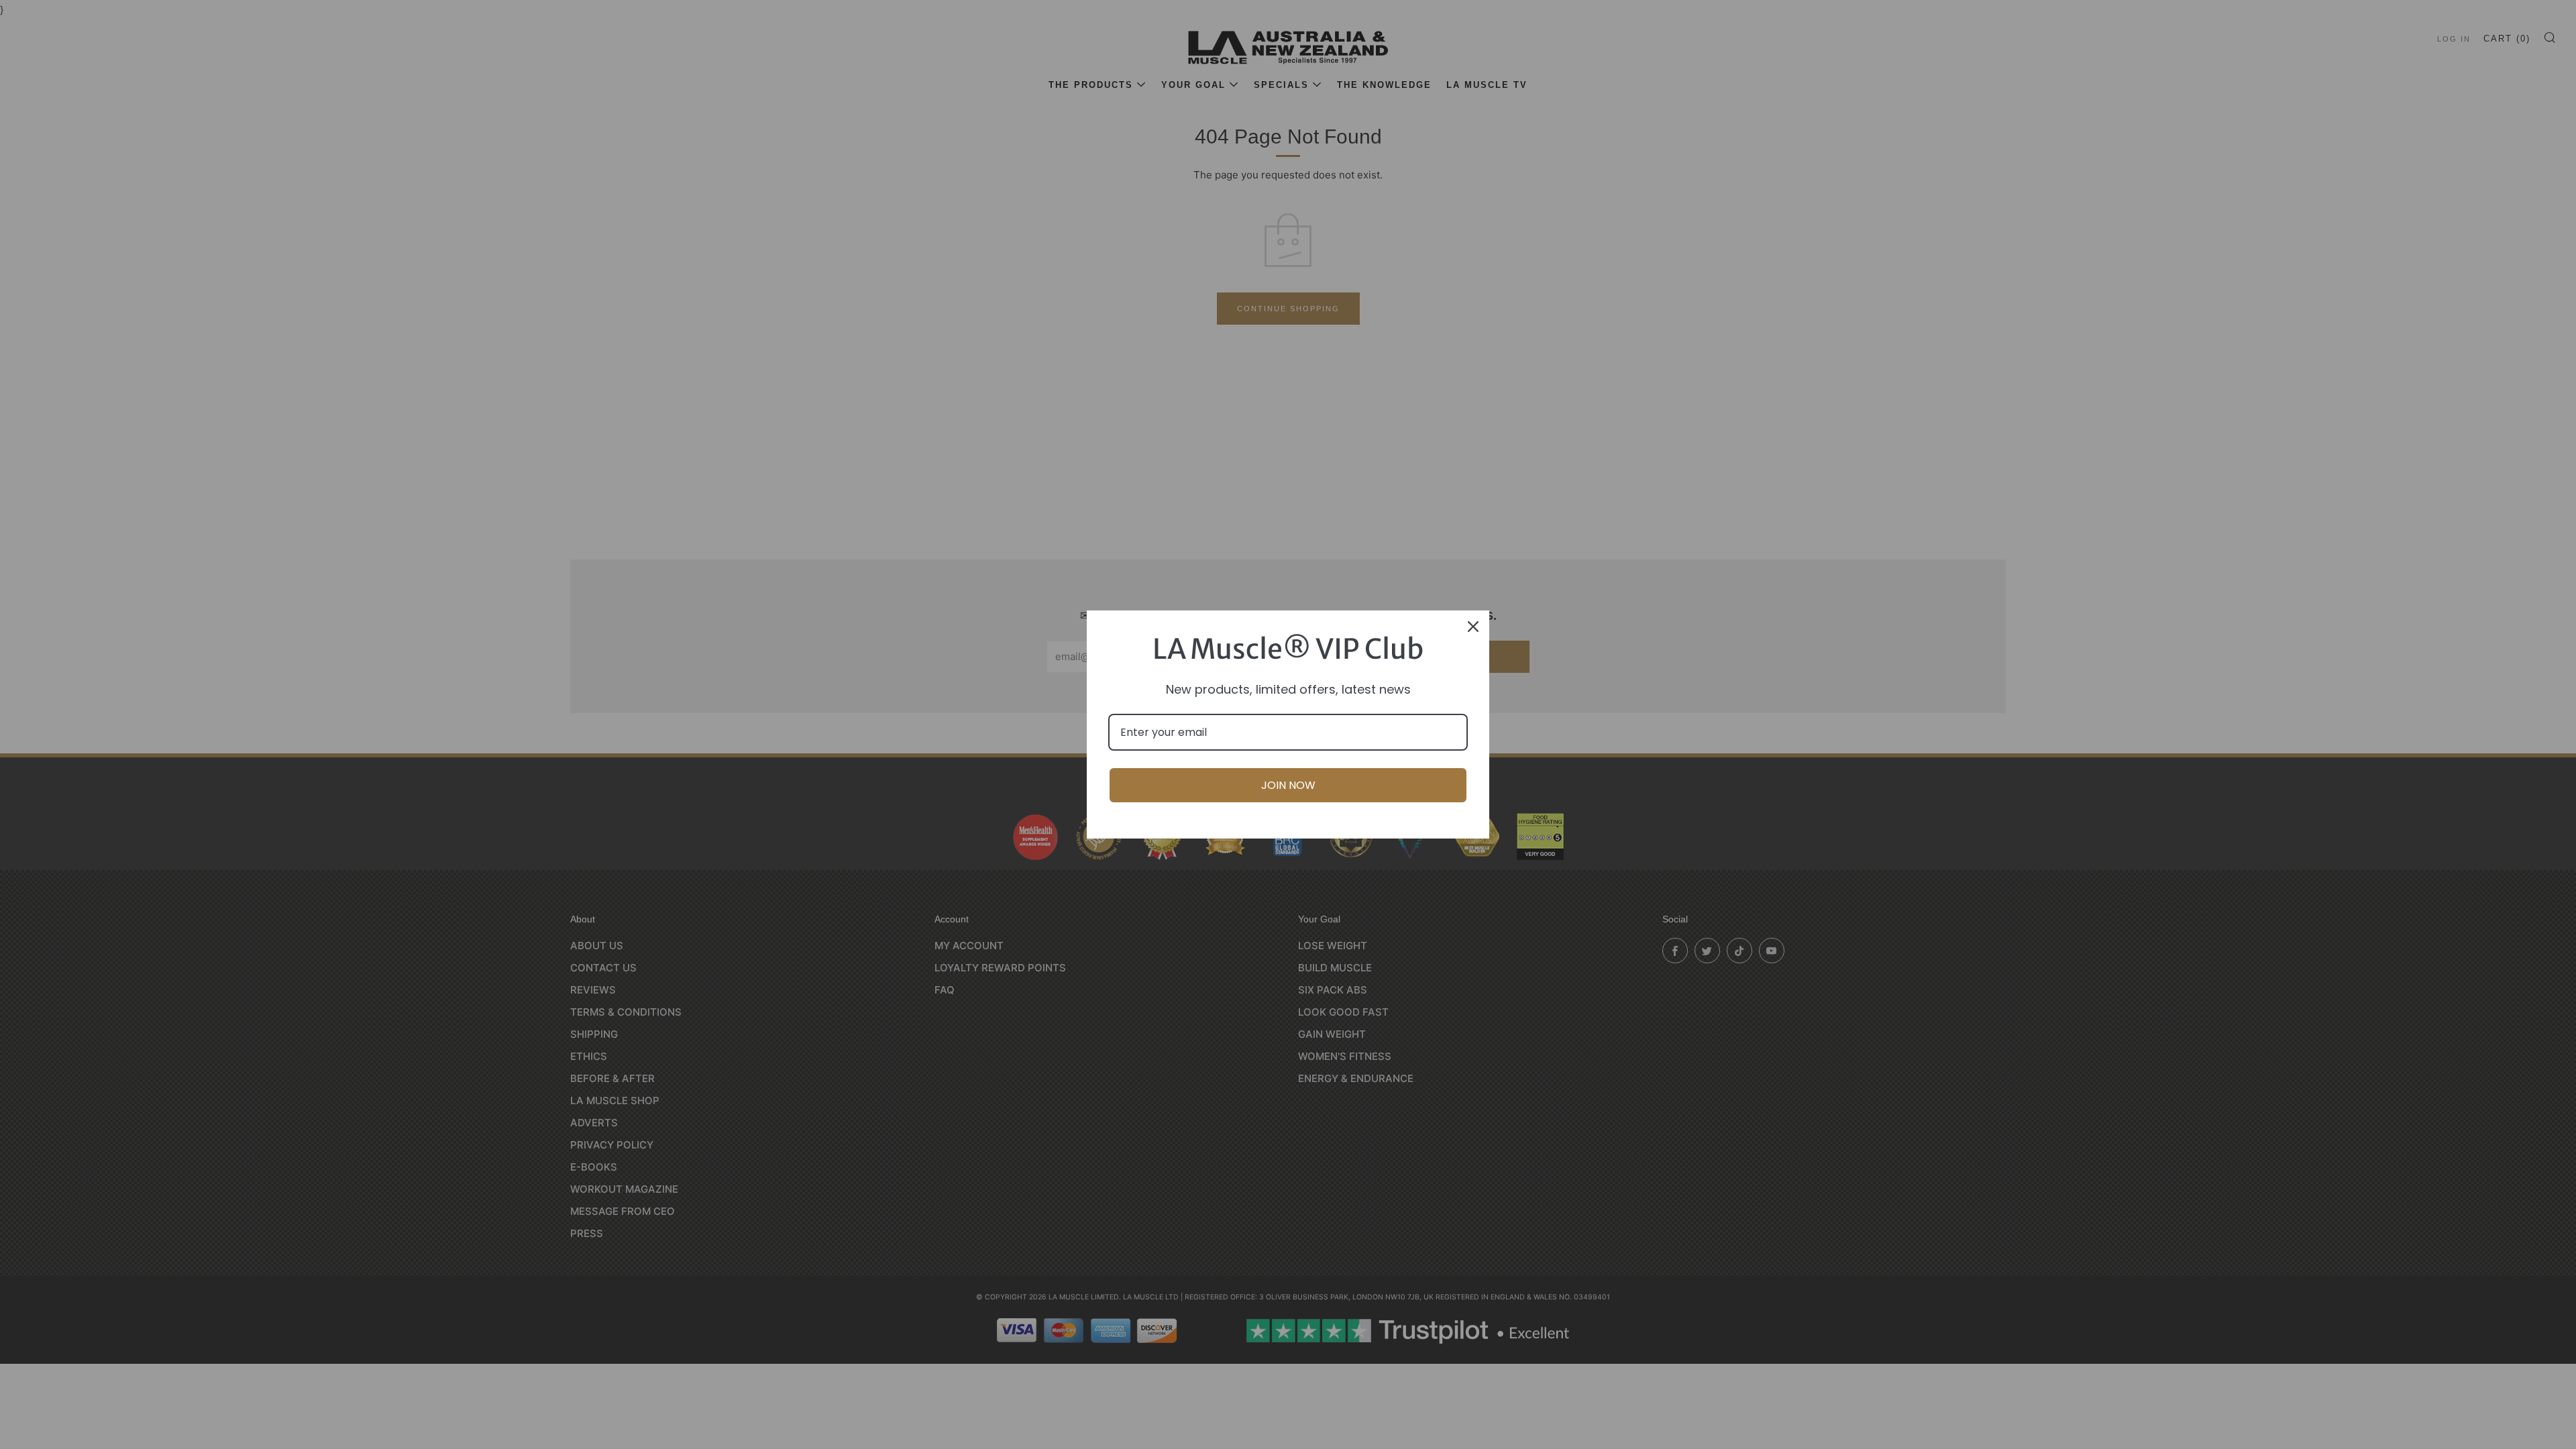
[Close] (1473, 627)
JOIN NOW (1288, 785)
